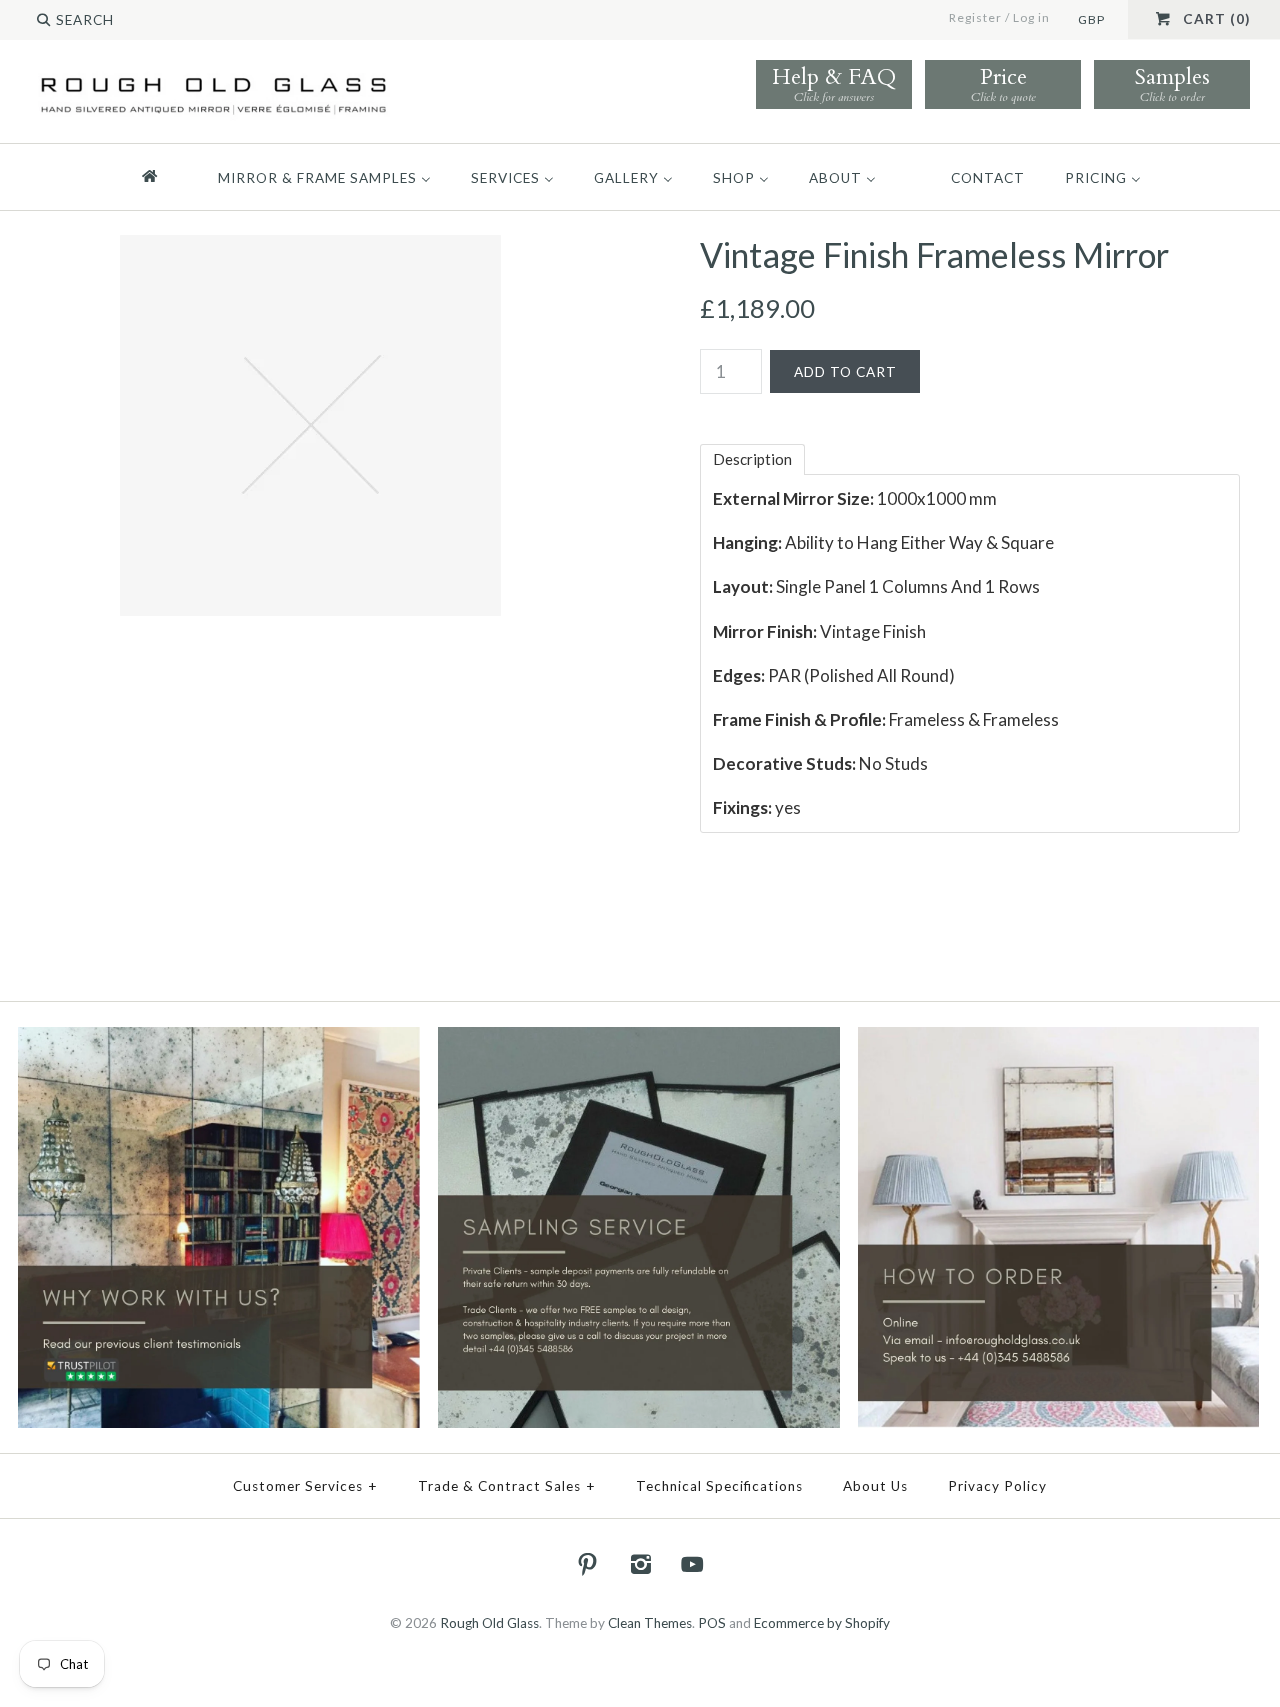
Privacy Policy (997, 1486)
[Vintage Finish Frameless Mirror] (310, 248)
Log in (1031, 17)
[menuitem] (158, 177)
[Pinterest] (588, 1564)
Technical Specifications (719, 1486)
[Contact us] (1059, 1040)
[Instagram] (640, 1564)
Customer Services (305, 1486)
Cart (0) (1216, 19)
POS (712, 1623)
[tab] (752, 459)
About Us (875, 1486)
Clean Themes (650, 1623)
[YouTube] (693, 1564)
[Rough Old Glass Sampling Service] (639, 1040)
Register (975, 17)
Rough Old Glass (489, 1623)
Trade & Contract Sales (507, 1486)
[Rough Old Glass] (213, 76)
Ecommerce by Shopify (822, 1623)
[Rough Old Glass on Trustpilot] (219, 1040)
